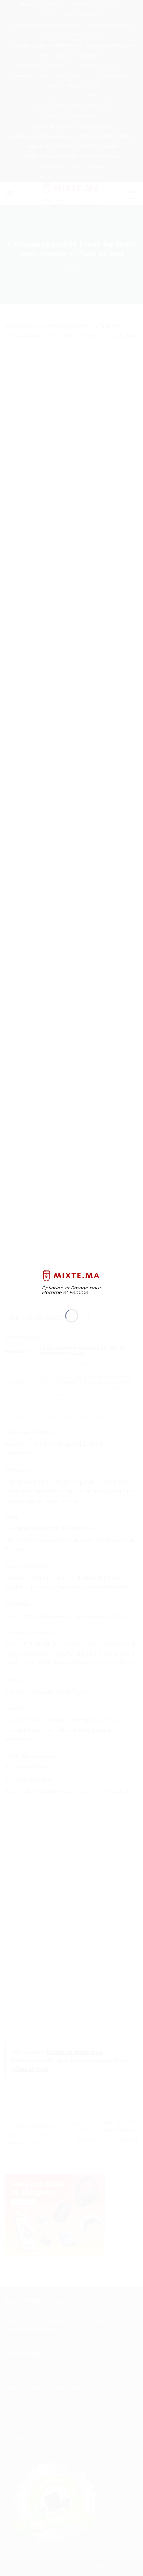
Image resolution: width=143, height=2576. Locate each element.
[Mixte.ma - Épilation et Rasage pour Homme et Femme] (72, 1275)
